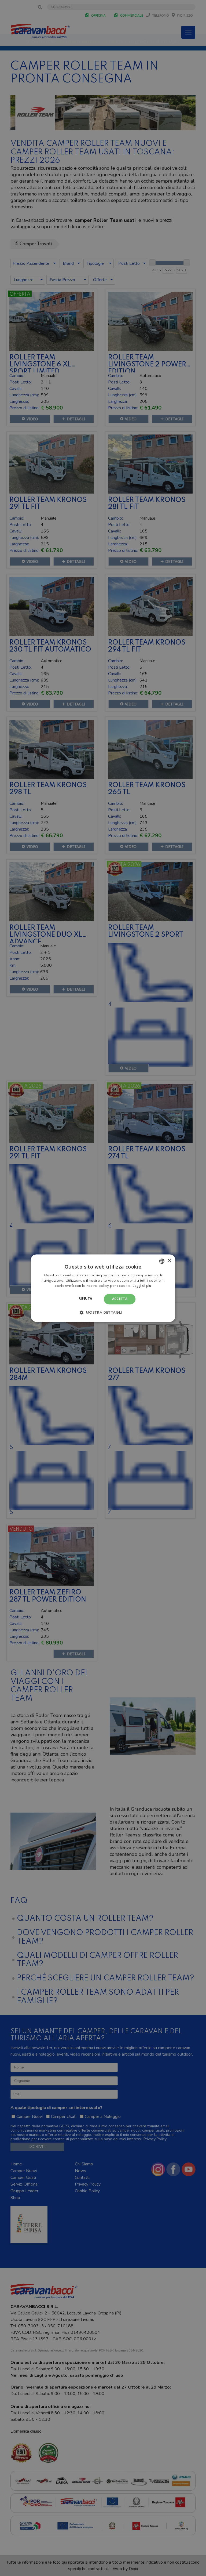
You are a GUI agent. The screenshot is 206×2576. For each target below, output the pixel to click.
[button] (103, 1312)
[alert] (103, 1288)
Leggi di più (142, 1286)
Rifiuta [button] (85, 1299)
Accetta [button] (120, 1299)
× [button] (169, 1261)
